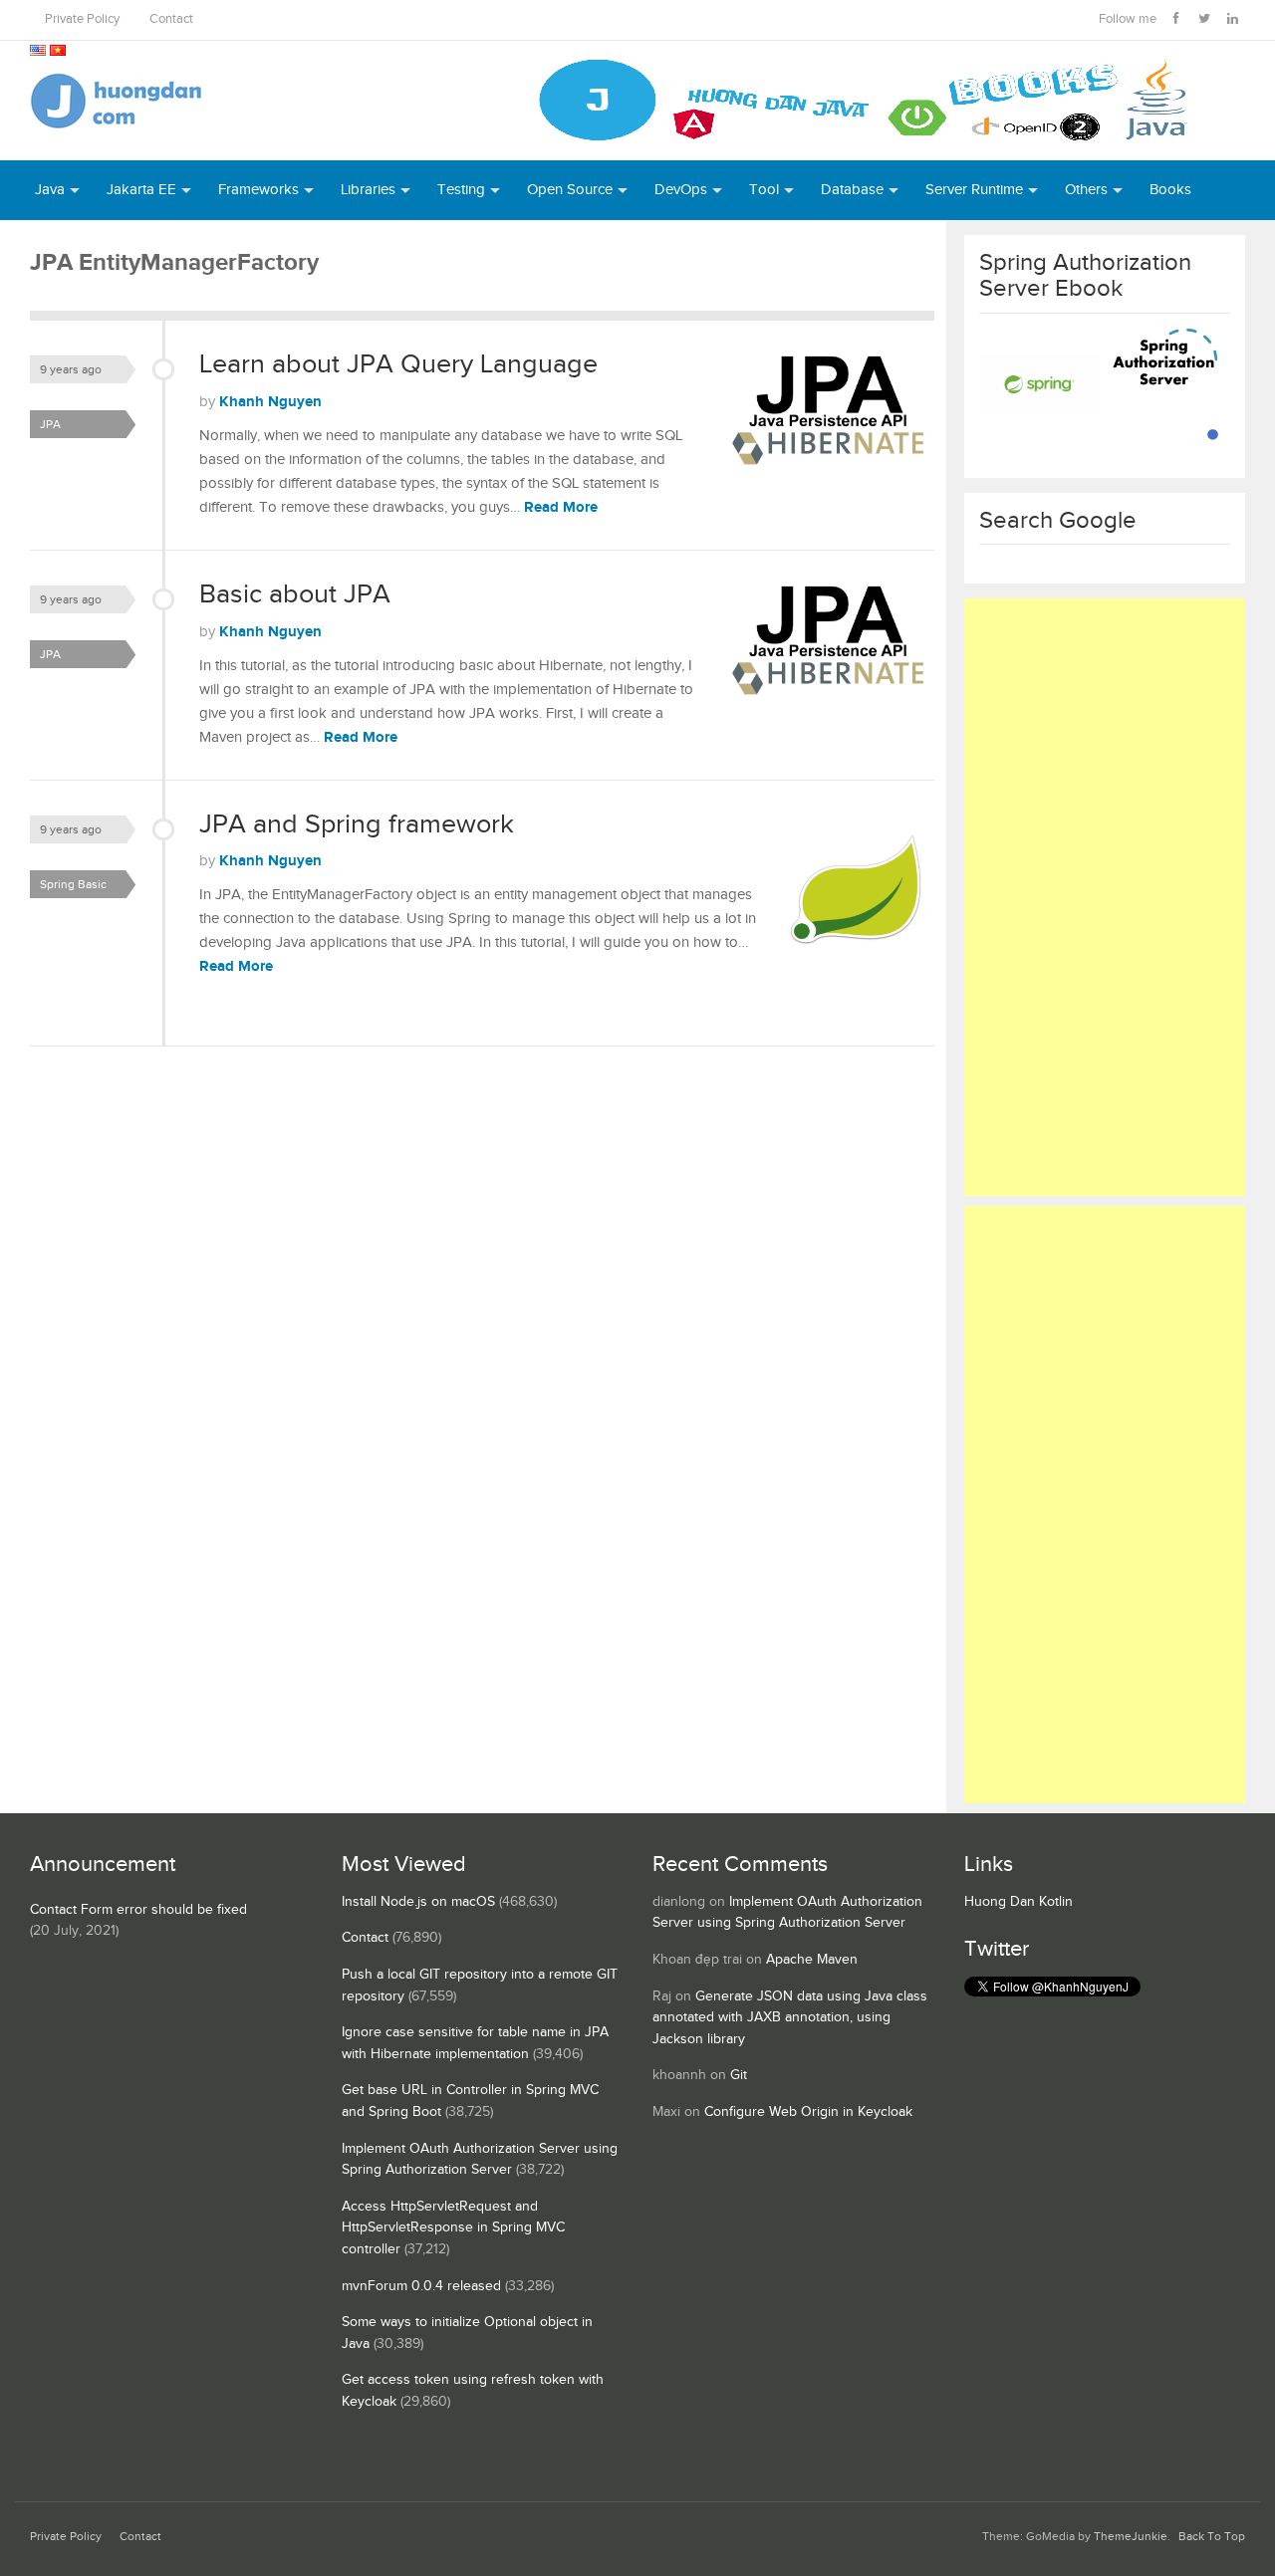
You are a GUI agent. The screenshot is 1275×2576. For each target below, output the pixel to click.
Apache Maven (812, 1960)
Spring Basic (73, 884)
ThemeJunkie (1131, 2537)
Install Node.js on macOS (418, 1902)
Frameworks (258, 190)
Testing (461, 190)
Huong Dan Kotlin (1019, 1902)
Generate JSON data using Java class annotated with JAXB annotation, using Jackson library (790, 2018)
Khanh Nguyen (270, 402)
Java (50, 190)
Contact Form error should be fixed (138, 1910)
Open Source (570, 190)
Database (852, 190)
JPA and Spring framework (357, 824)
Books (1170, 190)
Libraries (368, 190)
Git (739, 2075)
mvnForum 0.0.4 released (421, 2286)
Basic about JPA (295, 594)
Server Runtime (974, 190)
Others (1086, 190)
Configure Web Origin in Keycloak (808, 2112)
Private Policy (82, 19)
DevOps (681, 190)
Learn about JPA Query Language (398, 364)
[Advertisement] (1105, 897)
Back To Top (1212, 2537)
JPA (50, 424)
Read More (561, 507)
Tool (764, 190)
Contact (171, 19)
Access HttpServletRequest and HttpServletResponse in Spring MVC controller (453, 2228)
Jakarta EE (141, 190)
